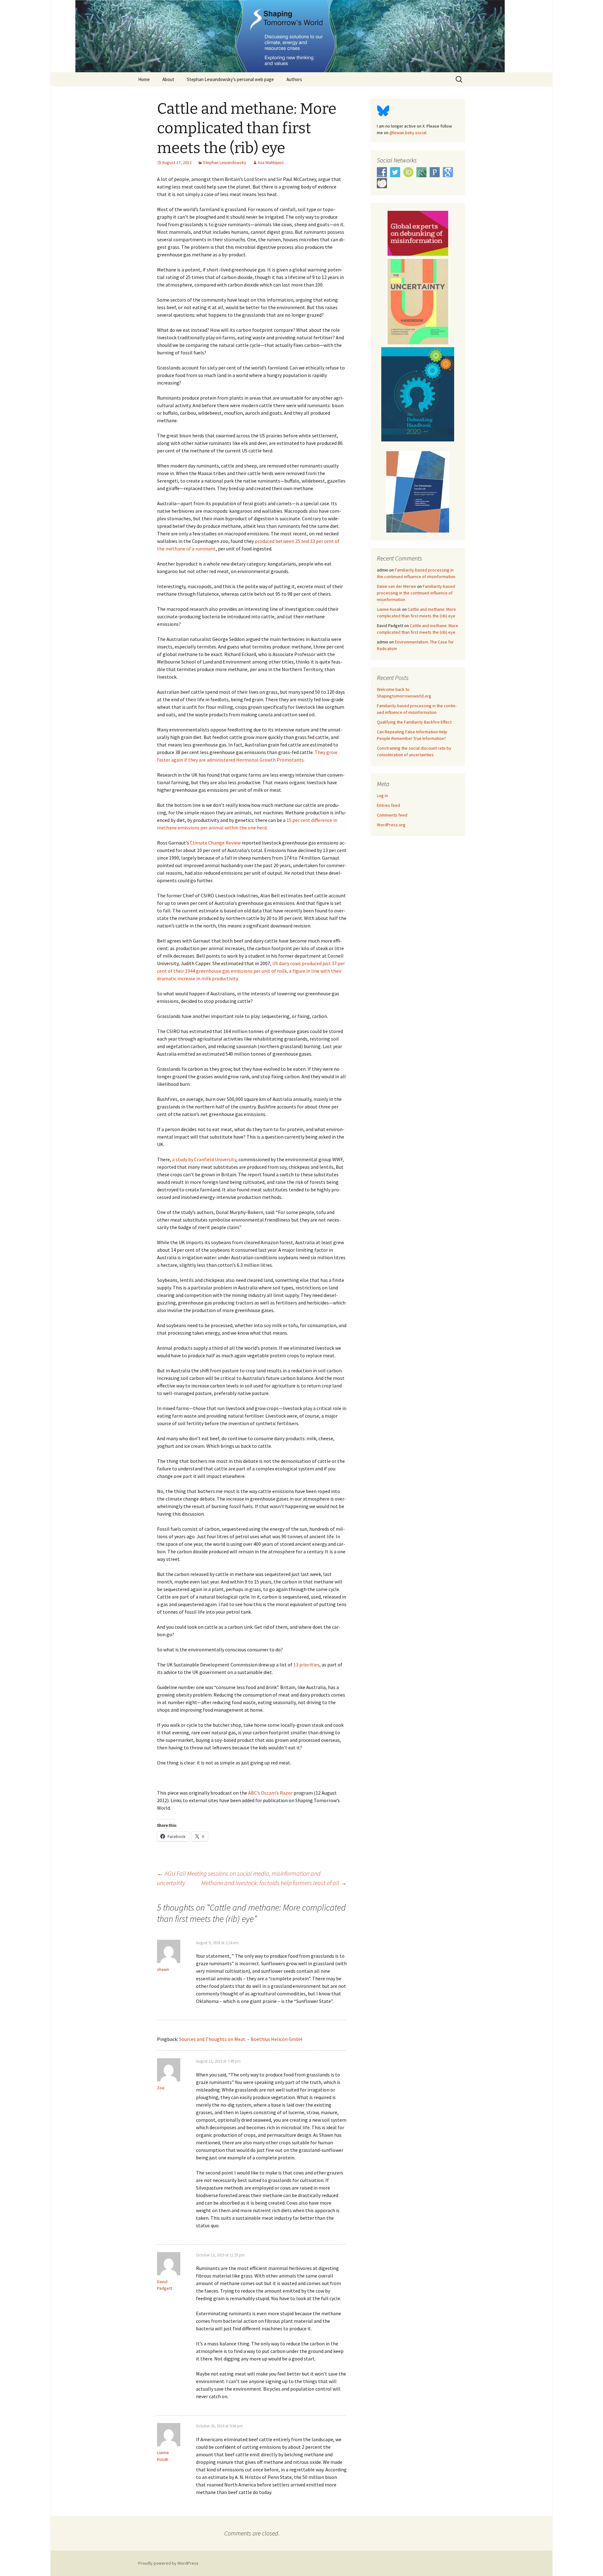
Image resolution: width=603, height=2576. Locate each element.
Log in (382, 796)
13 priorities (306, 1665)
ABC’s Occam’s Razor (270, 1793)
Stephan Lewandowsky (225, 162)
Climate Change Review (215, 843)
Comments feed (392, 815)
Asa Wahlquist (271, 162)
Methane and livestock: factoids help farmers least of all (274, 1883)
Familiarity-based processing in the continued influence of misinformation (416, 593)
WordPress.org (391, 825)
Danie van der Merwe (397, 586)
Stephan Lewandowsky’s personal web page (230, 79)
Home (144, 79)
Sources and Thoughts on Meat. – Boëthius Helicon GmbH (241, 2039)
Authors (294, 79)
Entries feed (388, 805)
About (168, 79)
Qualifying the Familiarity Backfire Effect (414, 722)
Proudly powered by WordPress (168, 2563)
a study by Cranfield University (204, 1159)
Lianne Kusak (389, 609)
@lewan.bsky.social (408, 133)
